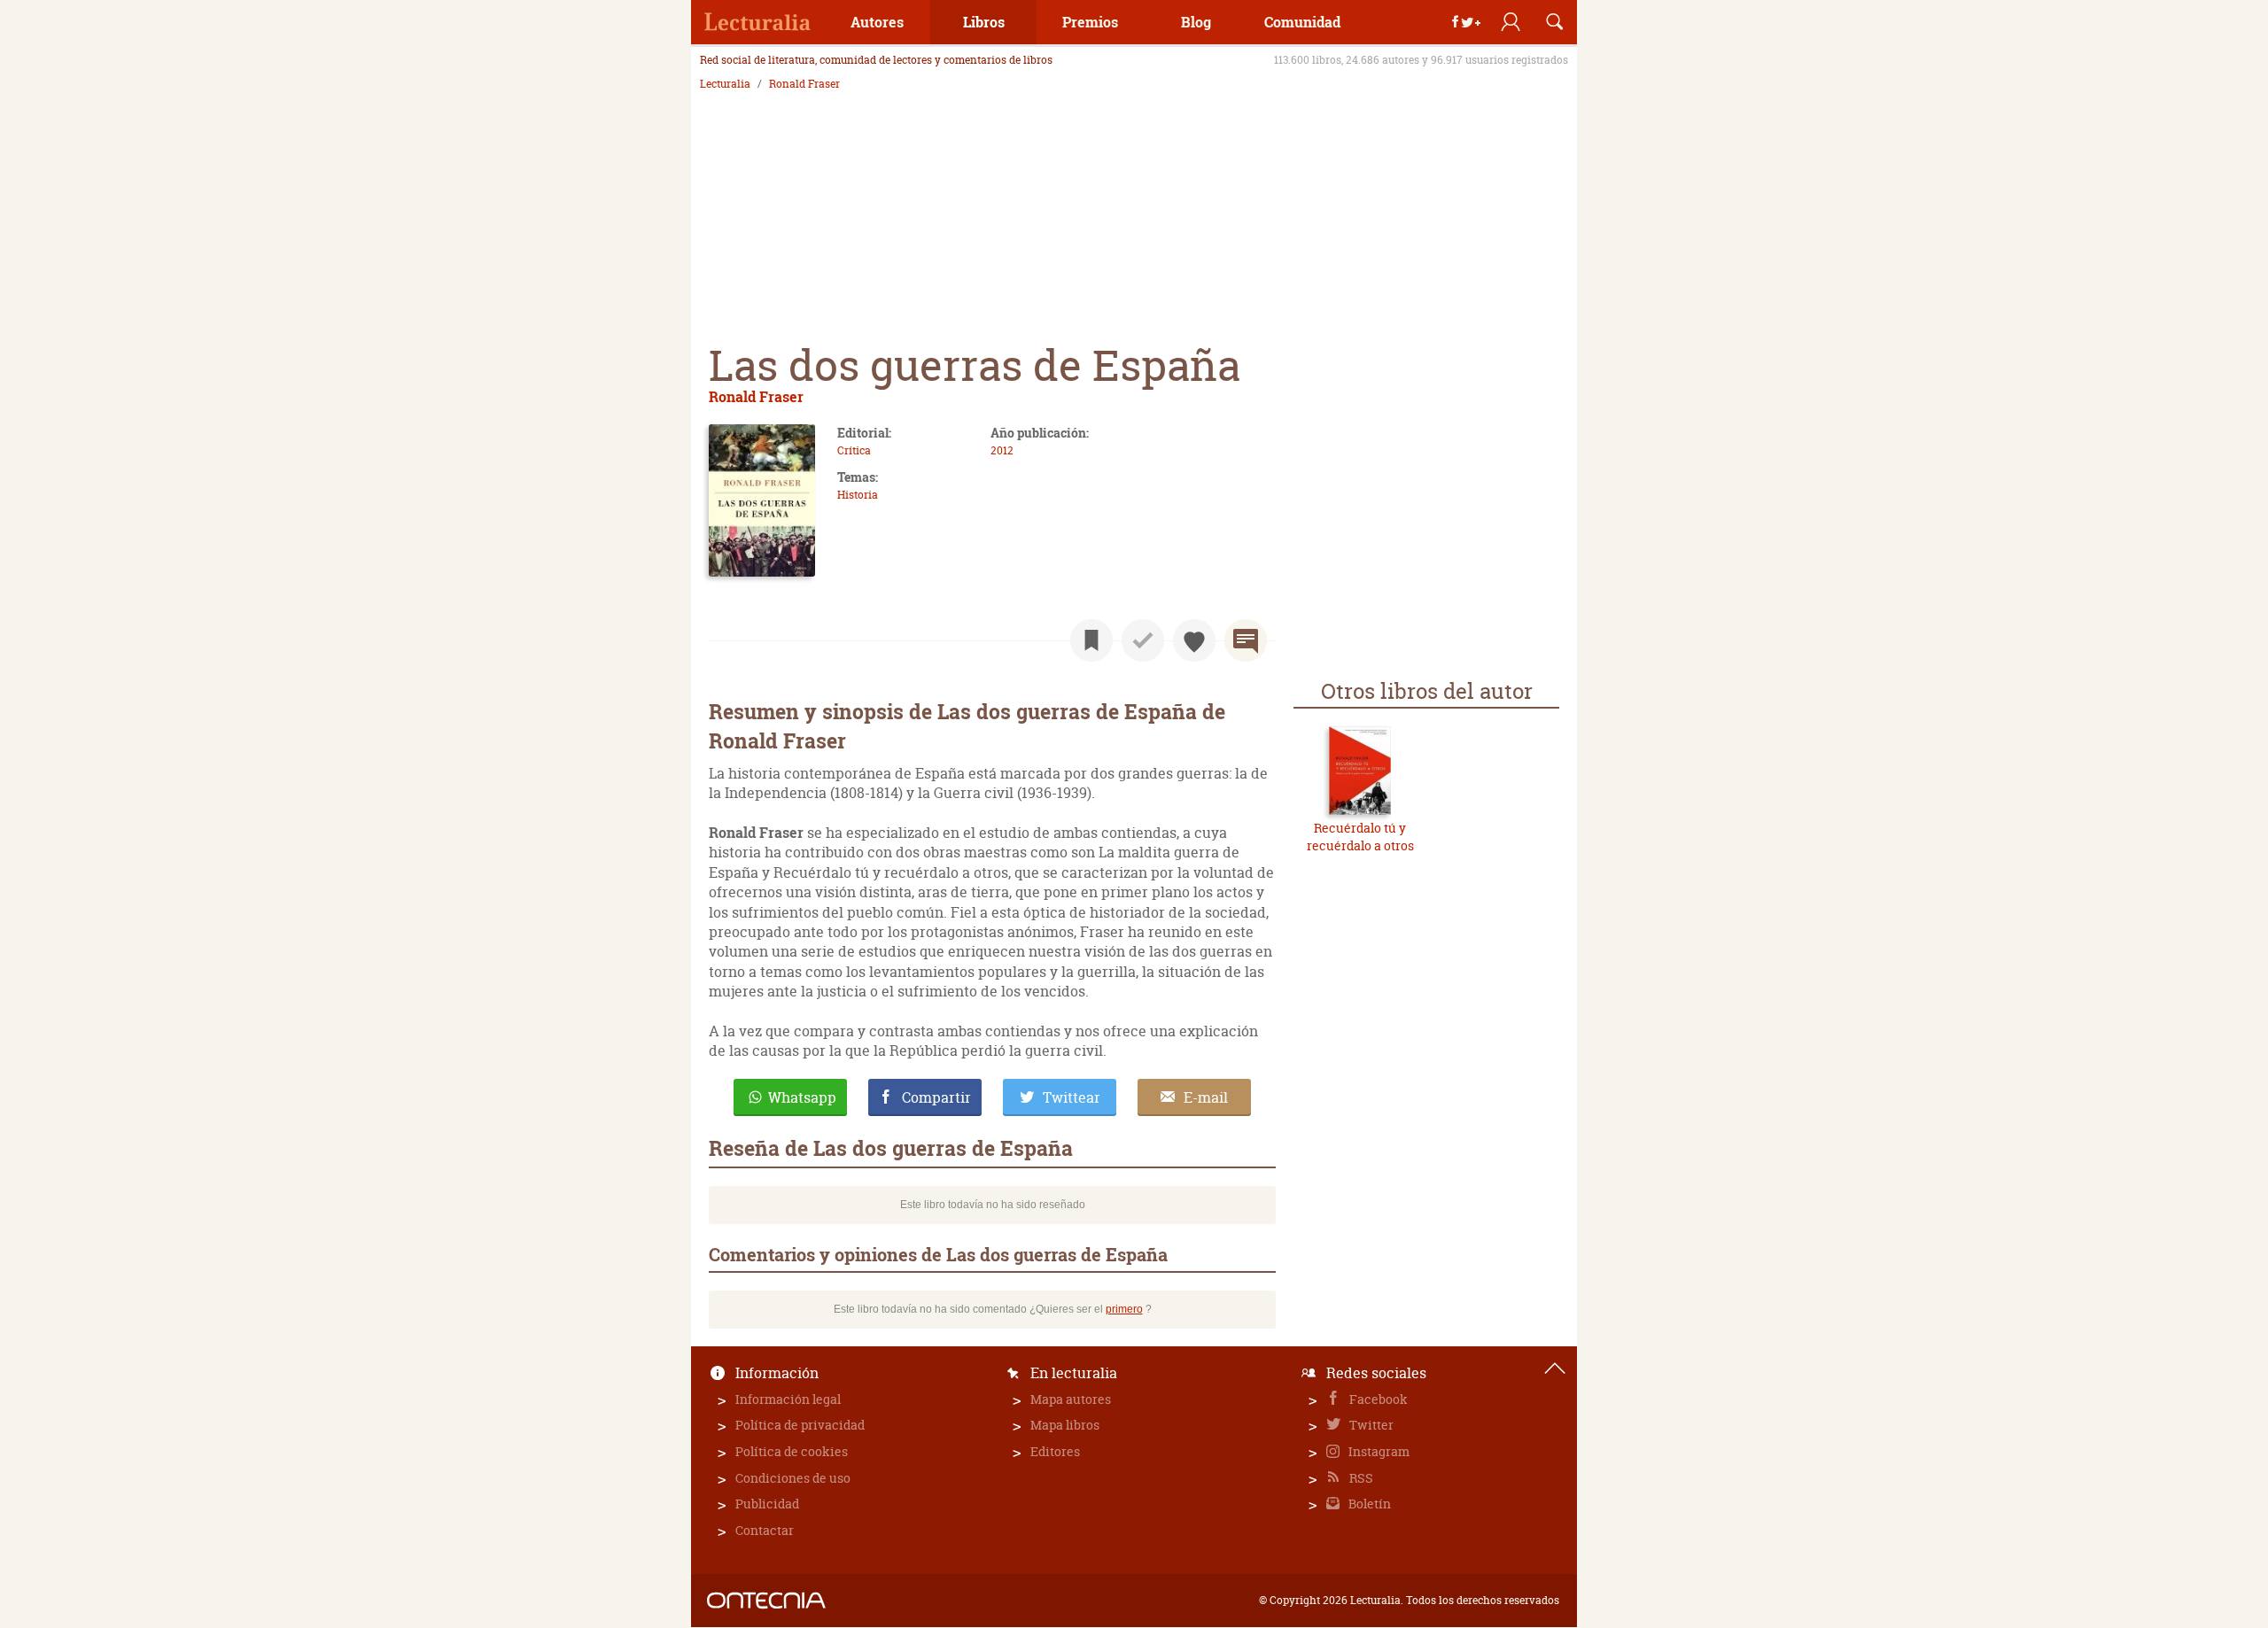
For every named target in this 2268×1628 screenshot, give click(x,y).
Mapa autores (1071, 1399)
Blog (1196, 22)
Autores (877, 22)
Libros (984, 22)
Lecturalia (725, 84)
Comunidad (1302, 22)
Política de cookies (792, 1451)
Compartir (936, 1097)
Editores (1055, 1451)
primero (1124, 1309)
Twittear (1072, 1097)
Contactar (765, 1530)
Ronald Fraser (804, 84)
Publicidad (767, 1504)
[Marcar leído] (1143, 640)
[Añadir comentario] (1246, 640)
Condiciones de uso (793, 1478)
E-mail (1206, 1097)
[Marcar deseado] (1194, 640)
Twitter (1370, 1425)
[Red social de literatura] (757, 22)
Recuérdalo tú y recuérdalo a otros (1360, 837)
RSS (1360, 1478)
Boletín (1368, 1504)
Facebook (1377, 1399)
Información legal (788, 1399)
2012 (1002, 450)
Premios (1090, 22)
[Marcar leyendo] (1091, 640)
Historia (858, 495)
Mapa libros (1065, 1425)
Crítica (854, 450)
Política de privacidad (800, 1425)
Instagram (1378, 1451)
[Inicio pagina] (1555, 1368)
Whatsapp (802, 1097)
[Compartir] (1466, 22)
